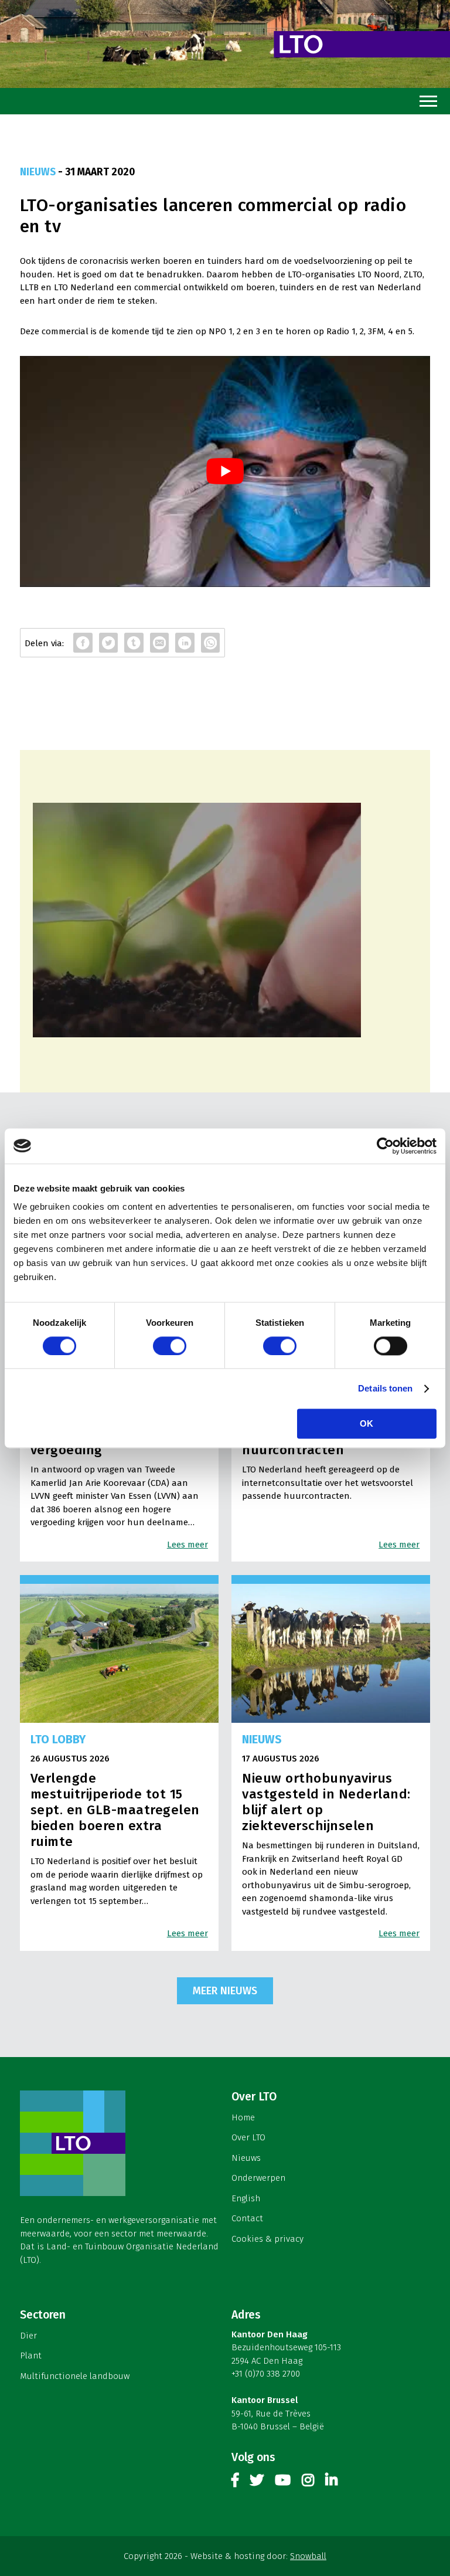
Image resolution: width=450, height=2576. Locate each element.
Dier (28, 2336)
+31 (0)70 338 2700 (266, 2374)
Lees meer (187, 1545)
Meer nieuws (225, 1991)
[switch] (170, 1346)
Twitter (257, 2482)
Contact (247, 2218)
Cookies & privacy (267, 2239)
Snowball (308, 2556)
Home (243, 2117)
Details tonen (385, 1388)
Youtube (283, 2482)
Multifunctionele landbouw (75, 2376)
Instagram (308, 2482)
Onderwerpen (258, 2178)
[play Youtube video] (225, 471)
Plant (31, 2356)
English (246, 2198)
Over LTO (248, 2137)
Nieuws (246, 2158)
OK (367, 1423)
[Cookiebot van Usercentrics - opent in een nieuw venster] (385, 1146)
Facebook (235, 2482)
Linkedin (331, 2482)
